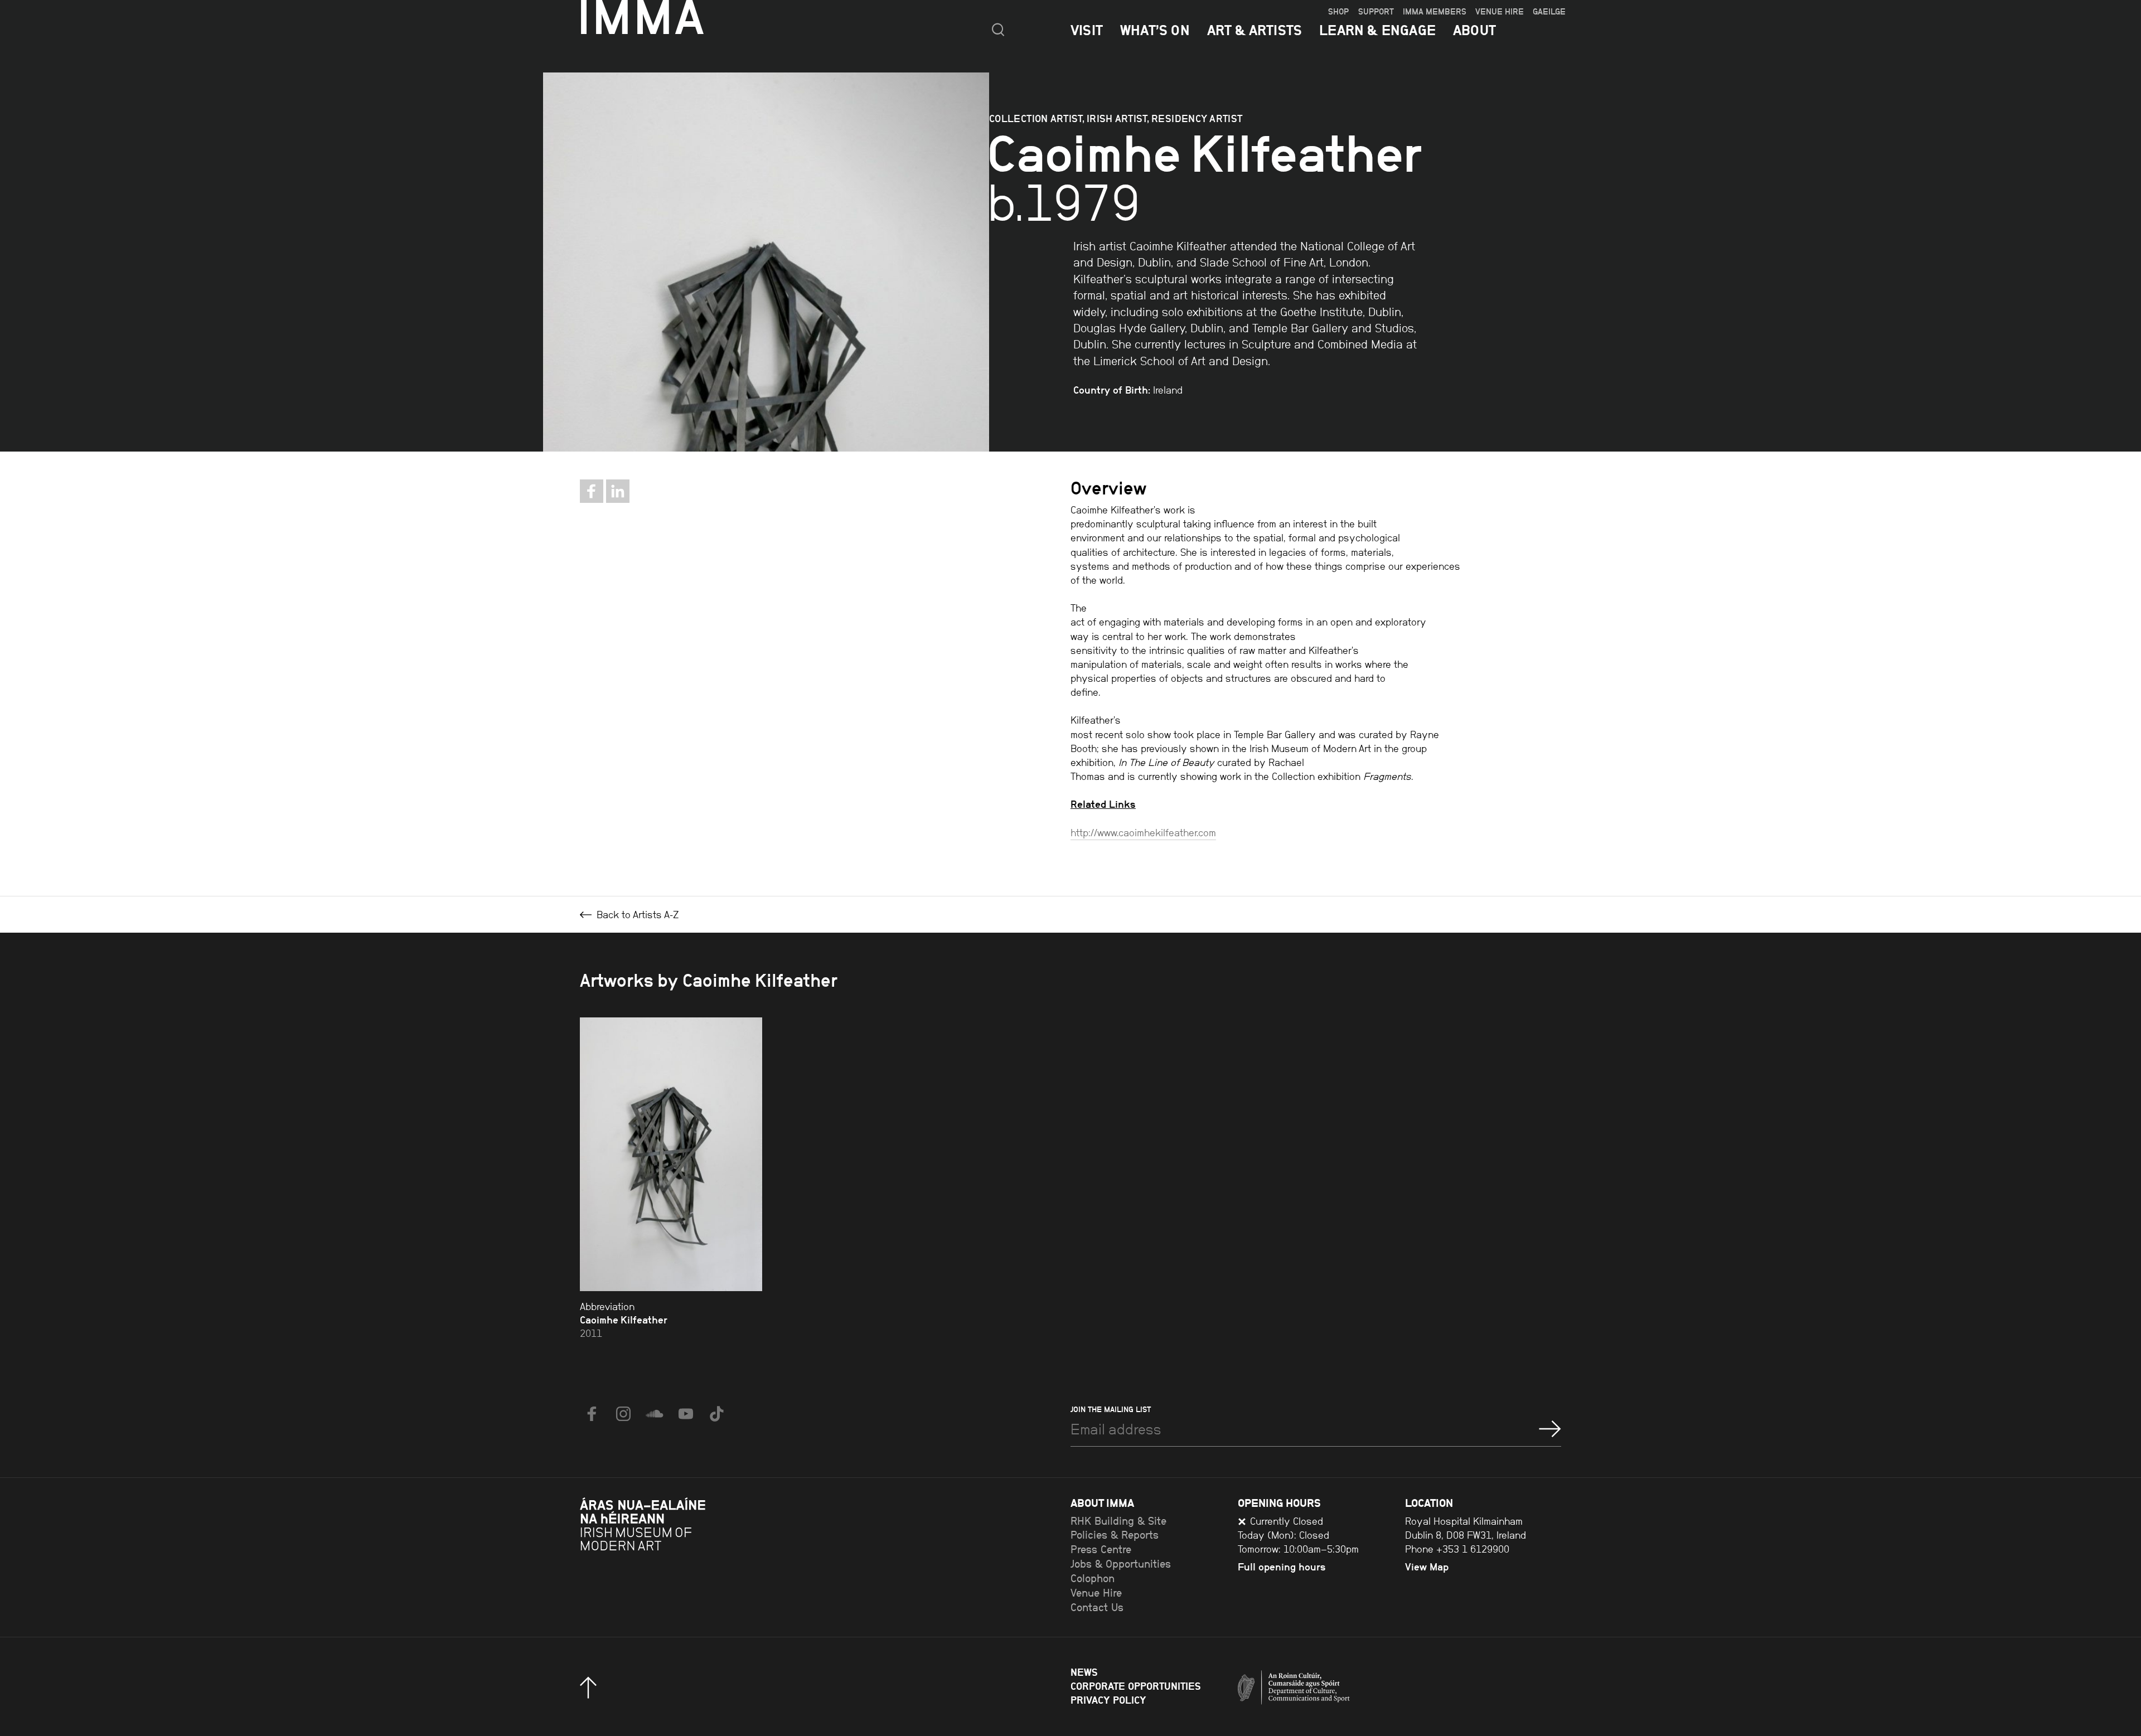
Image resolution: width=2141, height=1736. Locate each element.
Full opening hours (1282, 1567)
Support (1376, 12)
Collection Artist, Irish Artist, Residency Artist (1116, 118)
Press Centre (1101, 1550)
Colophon (1093, 1579)
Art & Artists (1255, 30)
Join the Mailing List (1111, 1409)
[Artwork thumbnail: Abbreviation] (671, 1154)
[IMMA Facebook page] (592, 1414)
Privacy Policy (1108, 1700)
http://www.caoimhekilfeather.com (1143, 833)
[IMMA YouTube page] (686, 1414)
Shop (1338, 12)
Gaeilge (1549, 12)
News (1084, 1672)
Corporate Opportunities (1135, 1686)
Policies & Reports (1115, 1535)
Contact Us (1097, 1608)
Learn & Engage (1377, 30)
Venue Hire (1500, 12)
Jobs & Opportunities (1121, 1564)
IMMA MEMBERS (1435, 12)
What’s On (1155, 30)
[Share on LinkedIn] (618, 491)
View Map (1427, 1567)
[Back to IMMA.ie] (663, 1553)
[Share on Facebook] (592, 491)
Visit (1087, 30)
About (1474, 30)
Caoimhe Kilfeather (624, 1320)
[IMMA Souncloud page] (655, 1414)
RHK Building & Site (1118, 1521)
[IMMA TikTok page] (717, 1414)
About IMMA (1102, 1503)
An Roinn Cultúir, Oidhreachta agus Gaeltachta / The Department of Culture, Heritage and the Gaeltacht (1335, 1690)
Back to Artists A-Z (636, 915)
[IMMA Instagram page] (623, 1414)
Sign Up (1550, 1429)
